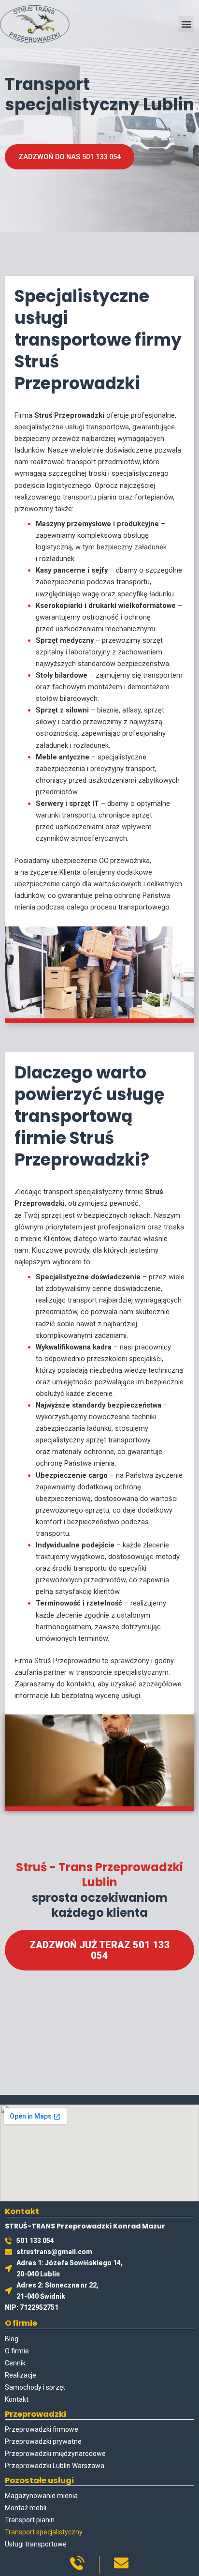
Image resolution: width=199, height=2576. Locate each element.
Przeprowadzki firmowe (42, 2429)
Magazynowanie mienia (41, 2496)
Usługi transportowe (36, 2544)
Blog (12, 2339)
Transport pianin (30, 2520)
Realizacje (21, 2375)
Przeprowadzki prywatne (43, 2441)
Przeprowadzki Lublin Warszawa (55, 2466)
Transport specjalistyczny (44, 2532)
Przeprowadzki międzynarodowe (55, 2454)
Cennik (15, 2363)
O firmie (17, 2351)
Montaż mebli (26, 2508)
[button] (186, 24)
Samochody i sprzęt (35, 2387)
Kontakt (17, 2399)
